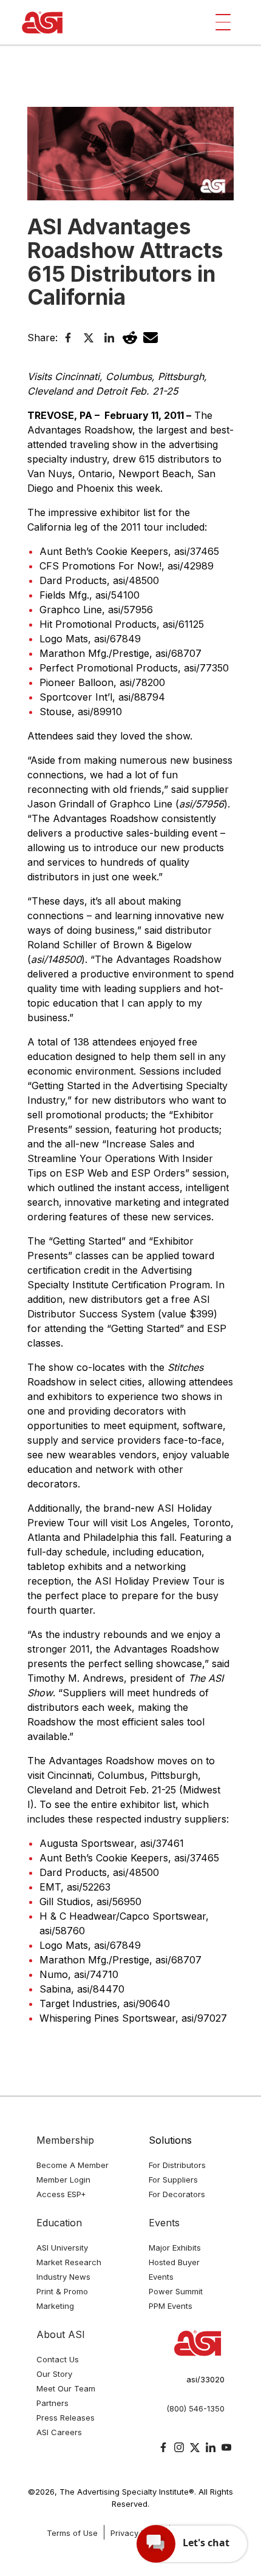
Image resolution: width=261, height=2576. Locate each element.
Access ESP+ (61, 2194)
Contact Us (58, 2359)
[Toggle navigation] (223, 22)
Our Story (54, 2374)
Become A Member (73, 2165)
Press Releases (66, 2418)
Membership (65, 2140)
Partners (53, 2403)
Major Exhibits (175, 2248)
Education (59, 2223)
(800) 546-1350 (195, 2408)
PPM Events (171, 2306)
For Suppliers (173, 2180)
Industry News (63, 2277)
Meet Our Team (66, 2388)
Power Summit (176, 2291)
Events (164, 2223)
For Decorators (177, 2194)
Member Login (63, 2180)
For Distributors (177, 2165)
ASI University (62, 2248)
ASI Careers (59, 2432)
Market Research (69, 2262)
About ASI (61, 2334)
